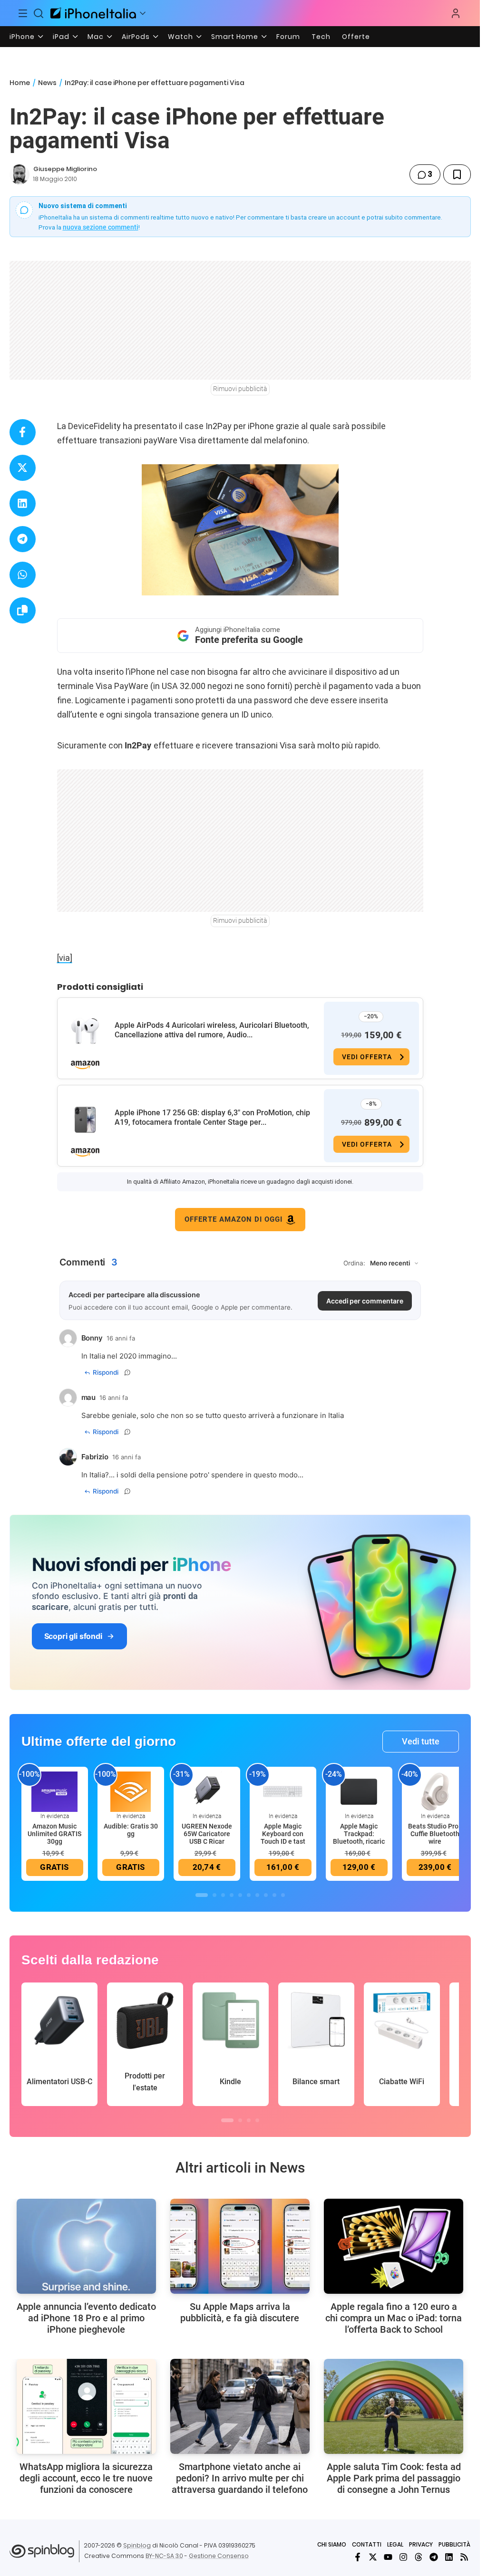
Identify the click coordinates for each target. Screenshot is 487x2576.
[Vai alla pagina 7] (257, 1895)
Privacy (421, 2544)
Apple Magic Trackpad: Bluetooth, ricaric (359, 1834)
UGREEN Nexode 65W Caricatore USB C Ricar (207, 1834)
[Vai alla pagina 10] (283, 1895)
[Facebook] (358, 2557)
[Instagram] (403, 2557)
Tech (321, 37)
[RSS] (464, 2557)
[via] (65, 958)
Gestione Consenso (219, 2556)
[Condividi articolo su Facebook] (23, 432)
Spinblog (137, 2545)
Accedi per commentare (365, 1301)
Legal (395, 2544)
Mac (96, 37)
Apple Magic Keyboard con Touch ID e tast (283, 1834)
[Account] (456, 13)
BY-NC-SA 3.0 (164, 2556)
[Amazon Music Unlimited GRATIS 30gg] (55, 1791)
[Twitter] (373, 2557)
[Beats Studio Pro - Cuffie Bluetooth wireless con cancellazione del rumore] (435, 1791)
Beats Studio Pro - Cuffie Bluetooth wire (435, 1834)
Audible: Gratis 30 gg (131, 1830)
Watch (180, 37)
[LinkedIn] (449, 2557)
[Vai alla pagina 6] (249, 1895)
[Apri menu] (143, 13)
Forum (288, 37)
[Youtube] (388, 2557)
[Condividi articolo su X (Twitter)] (23, 468)
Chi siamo (332, 2544)
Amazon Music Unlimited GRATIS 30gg (54, 1834)
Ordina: (354, 1263)
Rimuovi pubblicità (240, 389)
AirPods (136, 37)
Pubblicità (454, 2544)
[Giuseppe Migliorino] (19, 174)
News (47, 83)
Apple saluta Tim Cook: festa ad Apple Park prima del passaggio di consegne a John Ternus (394, 2478)
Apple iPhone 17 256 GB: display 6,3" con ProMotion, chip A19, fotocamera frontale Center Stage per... (212, 1117)
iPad (61, 37)
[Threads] (419, 2557)
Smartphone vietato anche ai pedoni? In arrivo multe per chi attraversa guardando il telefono (240, 2478)
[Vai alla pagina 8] (266, 1895)
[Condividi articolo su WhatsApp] (23, 575)
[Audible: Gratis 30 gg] (131, 1791)
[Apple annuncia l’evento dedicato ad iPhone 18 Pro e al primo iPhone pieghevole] (86, 2246)
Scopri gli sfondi (73, 1636)
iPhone (22, 37)
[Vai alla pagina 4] (232, 1895)
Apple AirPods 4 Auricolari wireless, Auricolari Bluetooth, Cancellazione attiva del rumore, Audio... (212, 1030)
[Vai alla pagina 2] (214, 1895)
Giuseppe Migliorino (65, 169)
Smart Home (235, 37)
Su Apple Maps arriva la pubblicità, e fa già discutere (240, 2312)
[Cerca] (39, 13)
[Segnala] (127, 1372)
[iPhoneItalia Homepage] (93, 13)
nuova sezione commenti (101, 227)
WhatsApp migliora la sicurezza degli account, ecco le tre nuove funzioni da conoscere (86, 2478)
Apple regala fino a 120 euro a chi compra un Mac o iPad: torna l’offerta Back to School (394, 2318)
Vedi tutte (421, 1741)
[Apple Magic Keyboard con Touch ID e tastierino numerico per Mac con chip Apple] (283, 1791)
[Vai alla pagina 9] (274, 1895)
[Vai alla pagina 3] (223, 1895)
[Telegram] (434, 2557)
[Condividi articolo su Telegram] (23, 539)
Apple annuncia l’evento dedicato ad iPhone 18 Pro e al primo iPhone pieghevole (86, 2318)
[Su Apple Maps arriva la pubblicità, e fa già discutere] (240, 2246)
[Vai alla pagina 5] (240, 1895)
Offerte (356, 37)
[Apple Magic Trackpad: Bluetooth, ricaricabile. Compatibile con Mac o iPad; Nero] (359, 1791)
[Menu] (23, 13)
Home (20, 83)
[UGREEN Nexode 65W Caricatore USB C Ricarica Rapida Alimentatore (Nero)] (207, 1791)
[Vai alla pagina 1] (202, 1895)
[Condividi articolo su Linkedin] (23, 503)
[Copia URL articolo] (23, 610)
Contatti (367, 2544)
